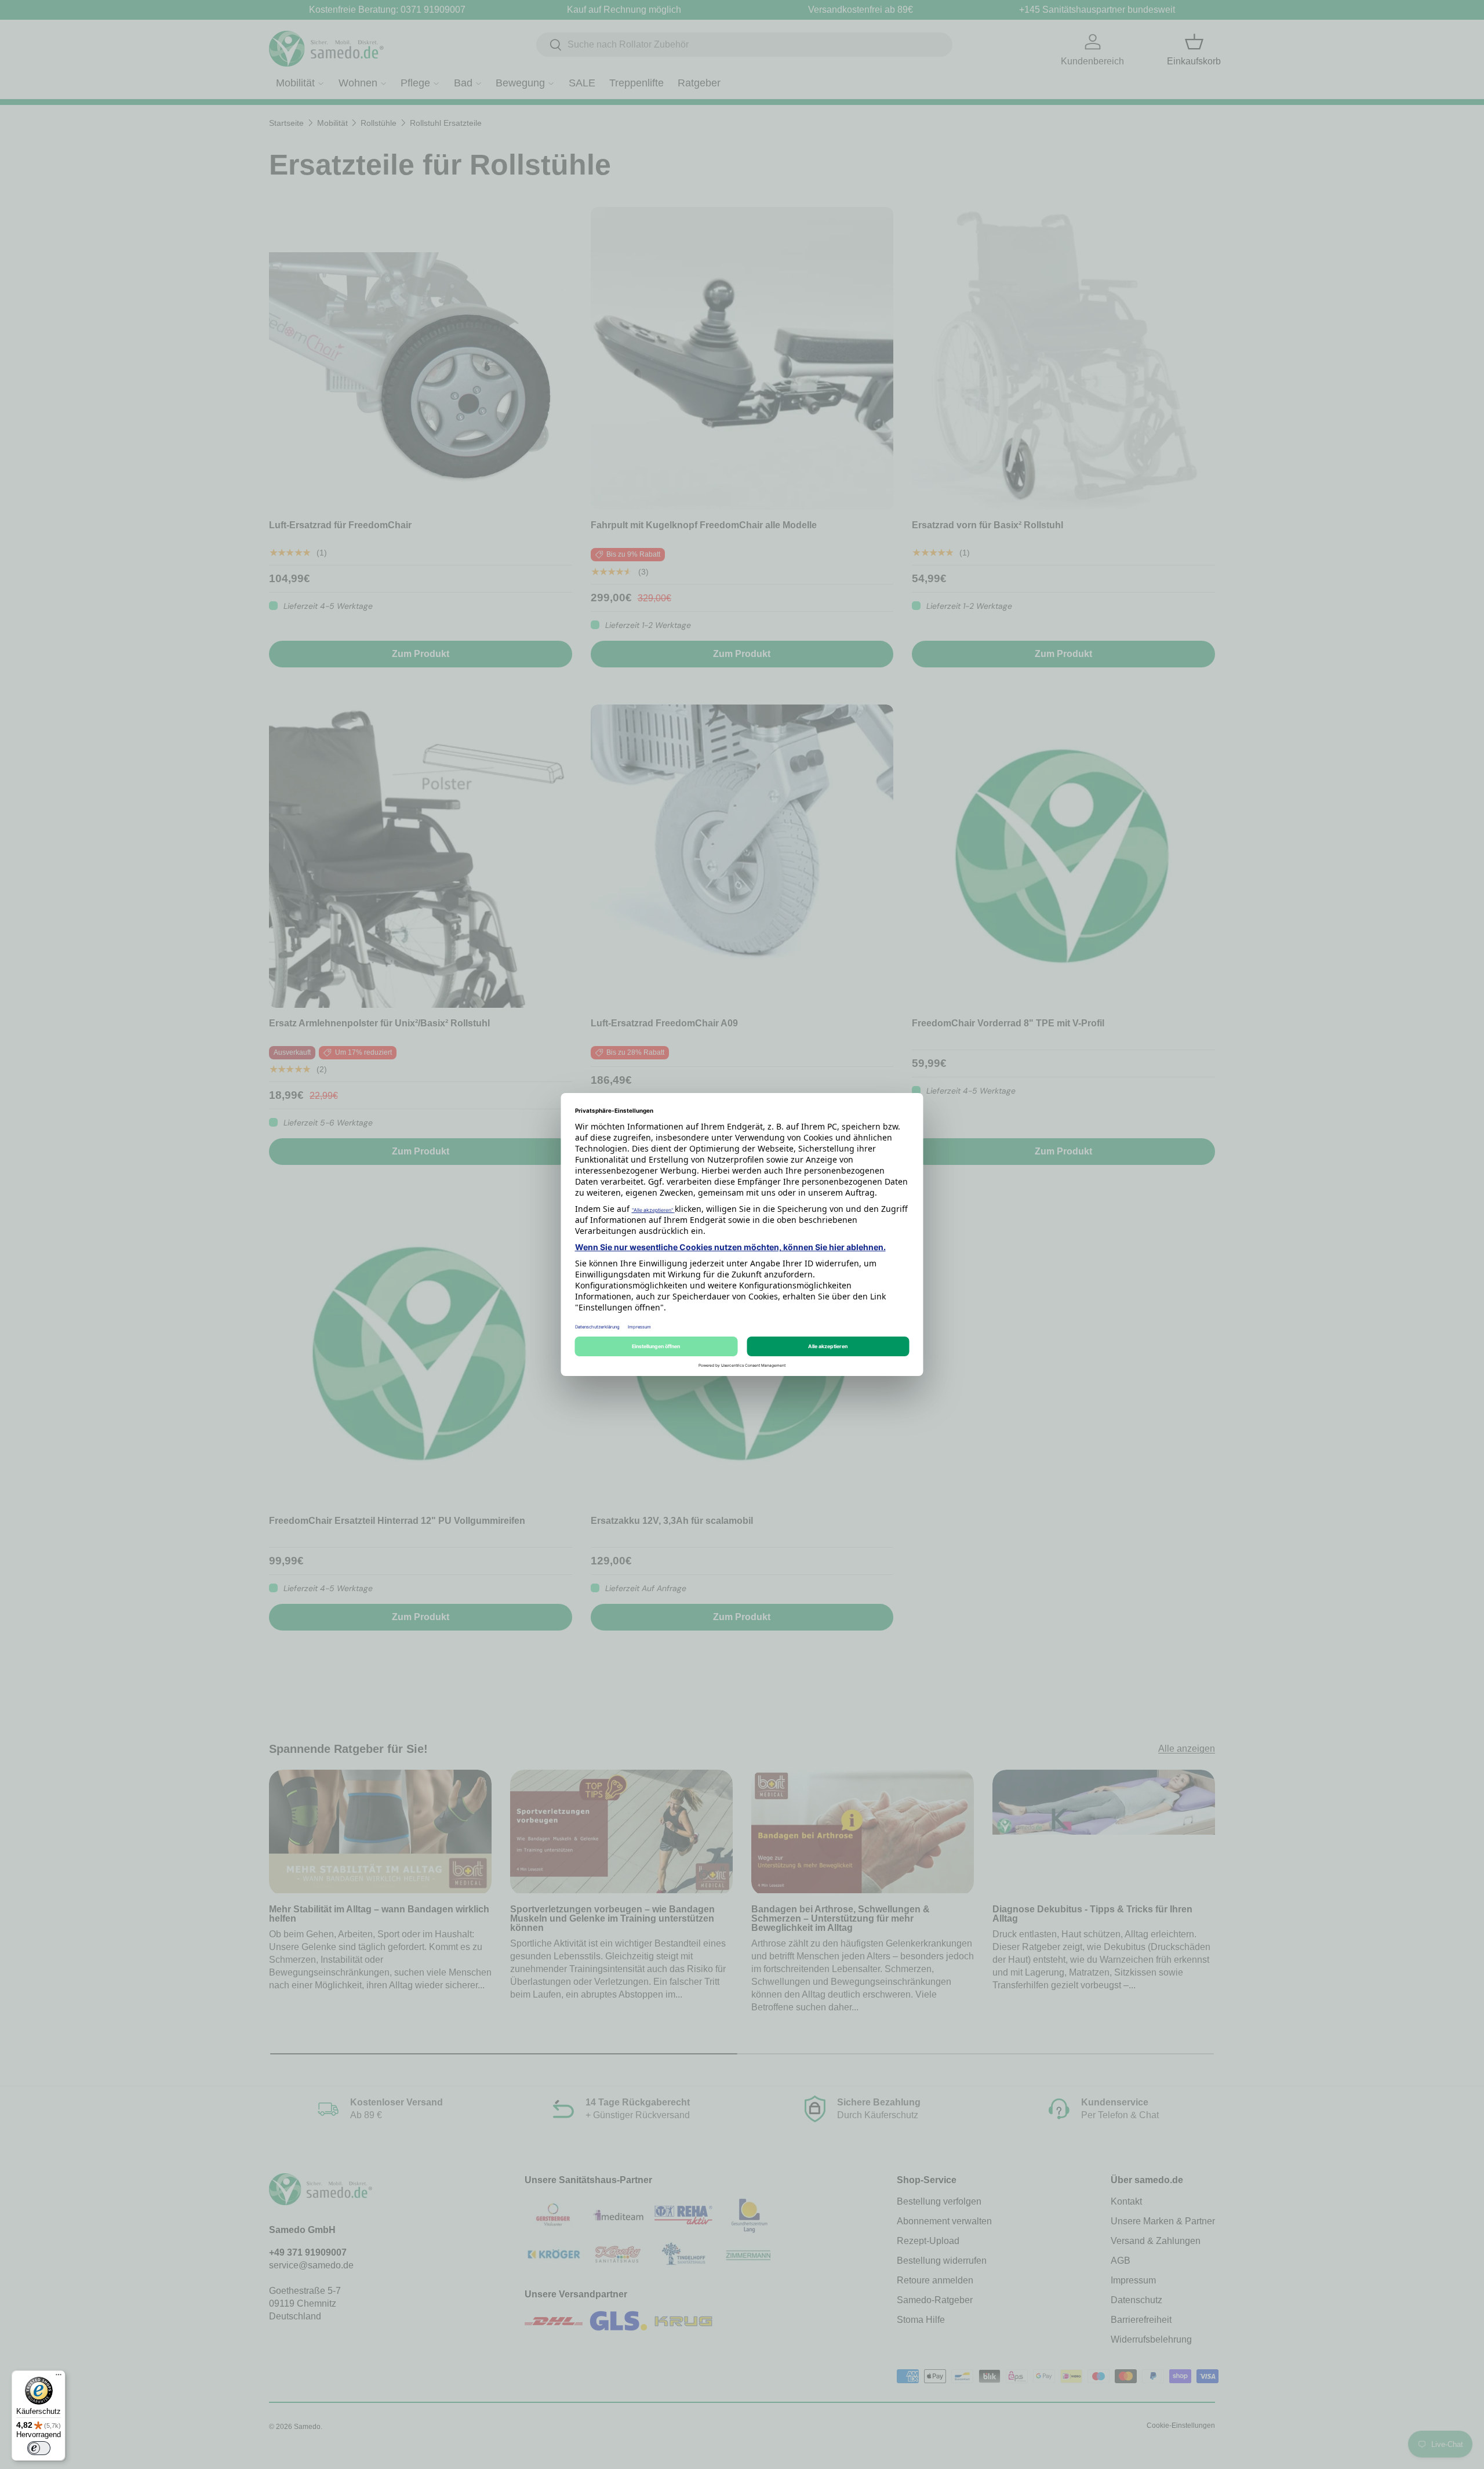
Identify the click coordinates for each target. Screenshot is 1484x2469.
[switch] (39, 2448)
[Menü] (59, 2377)
